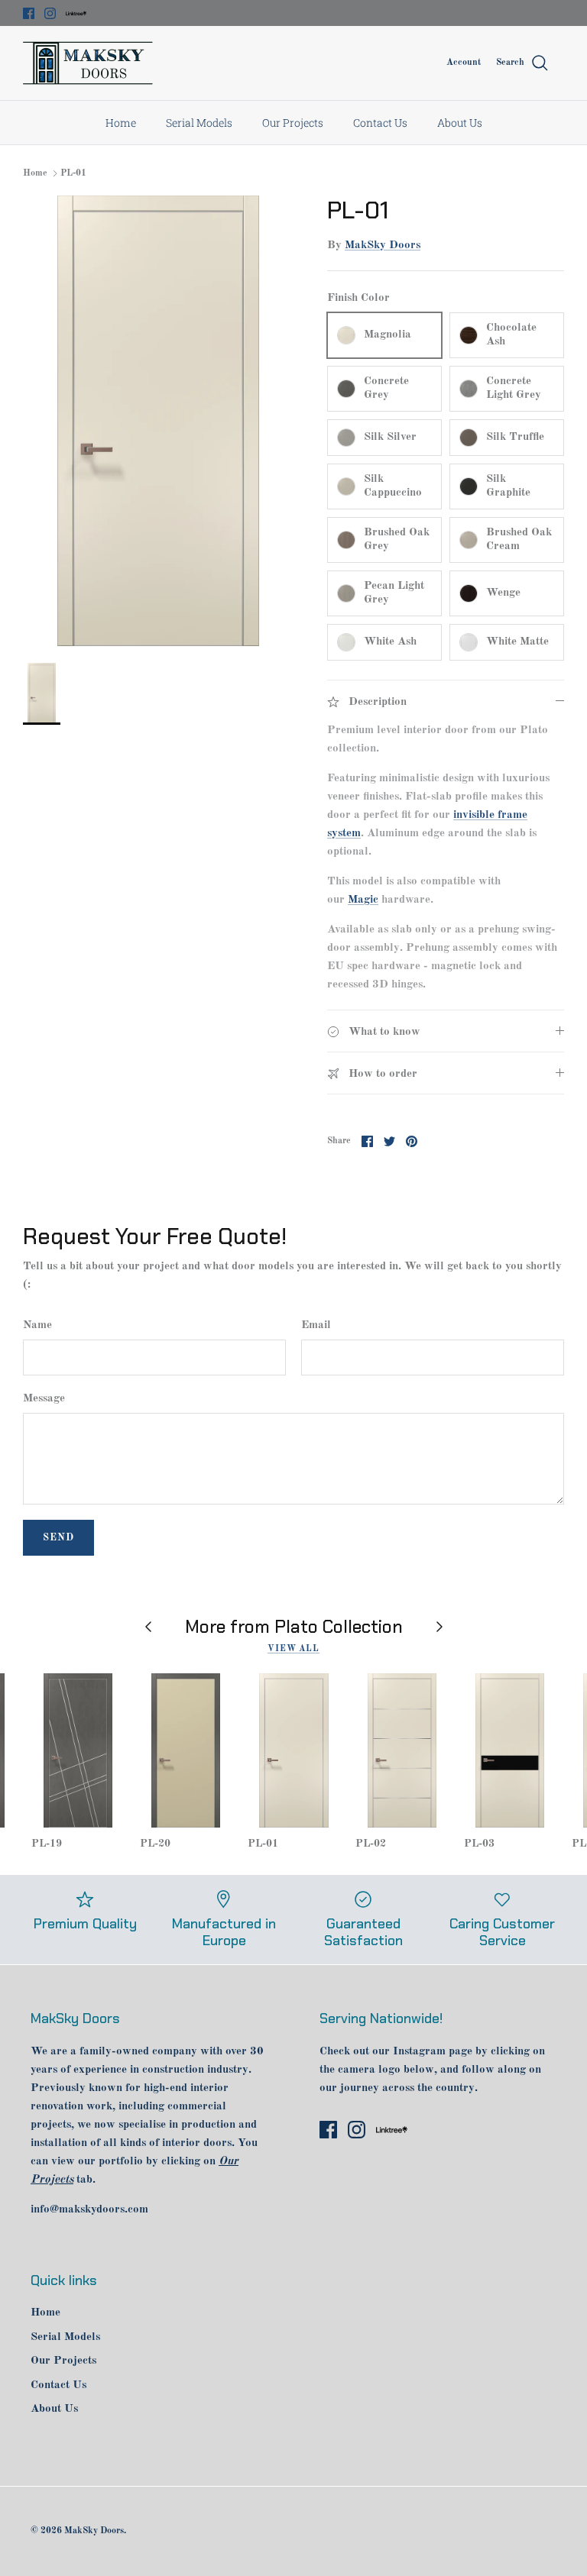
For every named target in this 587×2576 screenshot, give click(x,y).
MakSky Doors (383, 246)
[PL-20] (186, 1750)
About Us (460, 123)
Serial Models (199, 123)
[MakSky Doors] (88, 63)
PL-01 (73, 173)
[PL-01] (294, 1750)
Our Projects (293, 123)
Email (316, 1325)
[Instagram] (50, 13)
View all (293, 1649)
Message (44, 1399)
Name (37, 1325)
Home (121, 123)
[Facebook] (29, 13)
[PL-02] (402, 1750)
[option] (158, 421)
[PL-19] (78, 1750)
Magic (363, 900)
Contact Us (380, 123)
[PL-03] (510, 1750)
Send (58, 1538)
